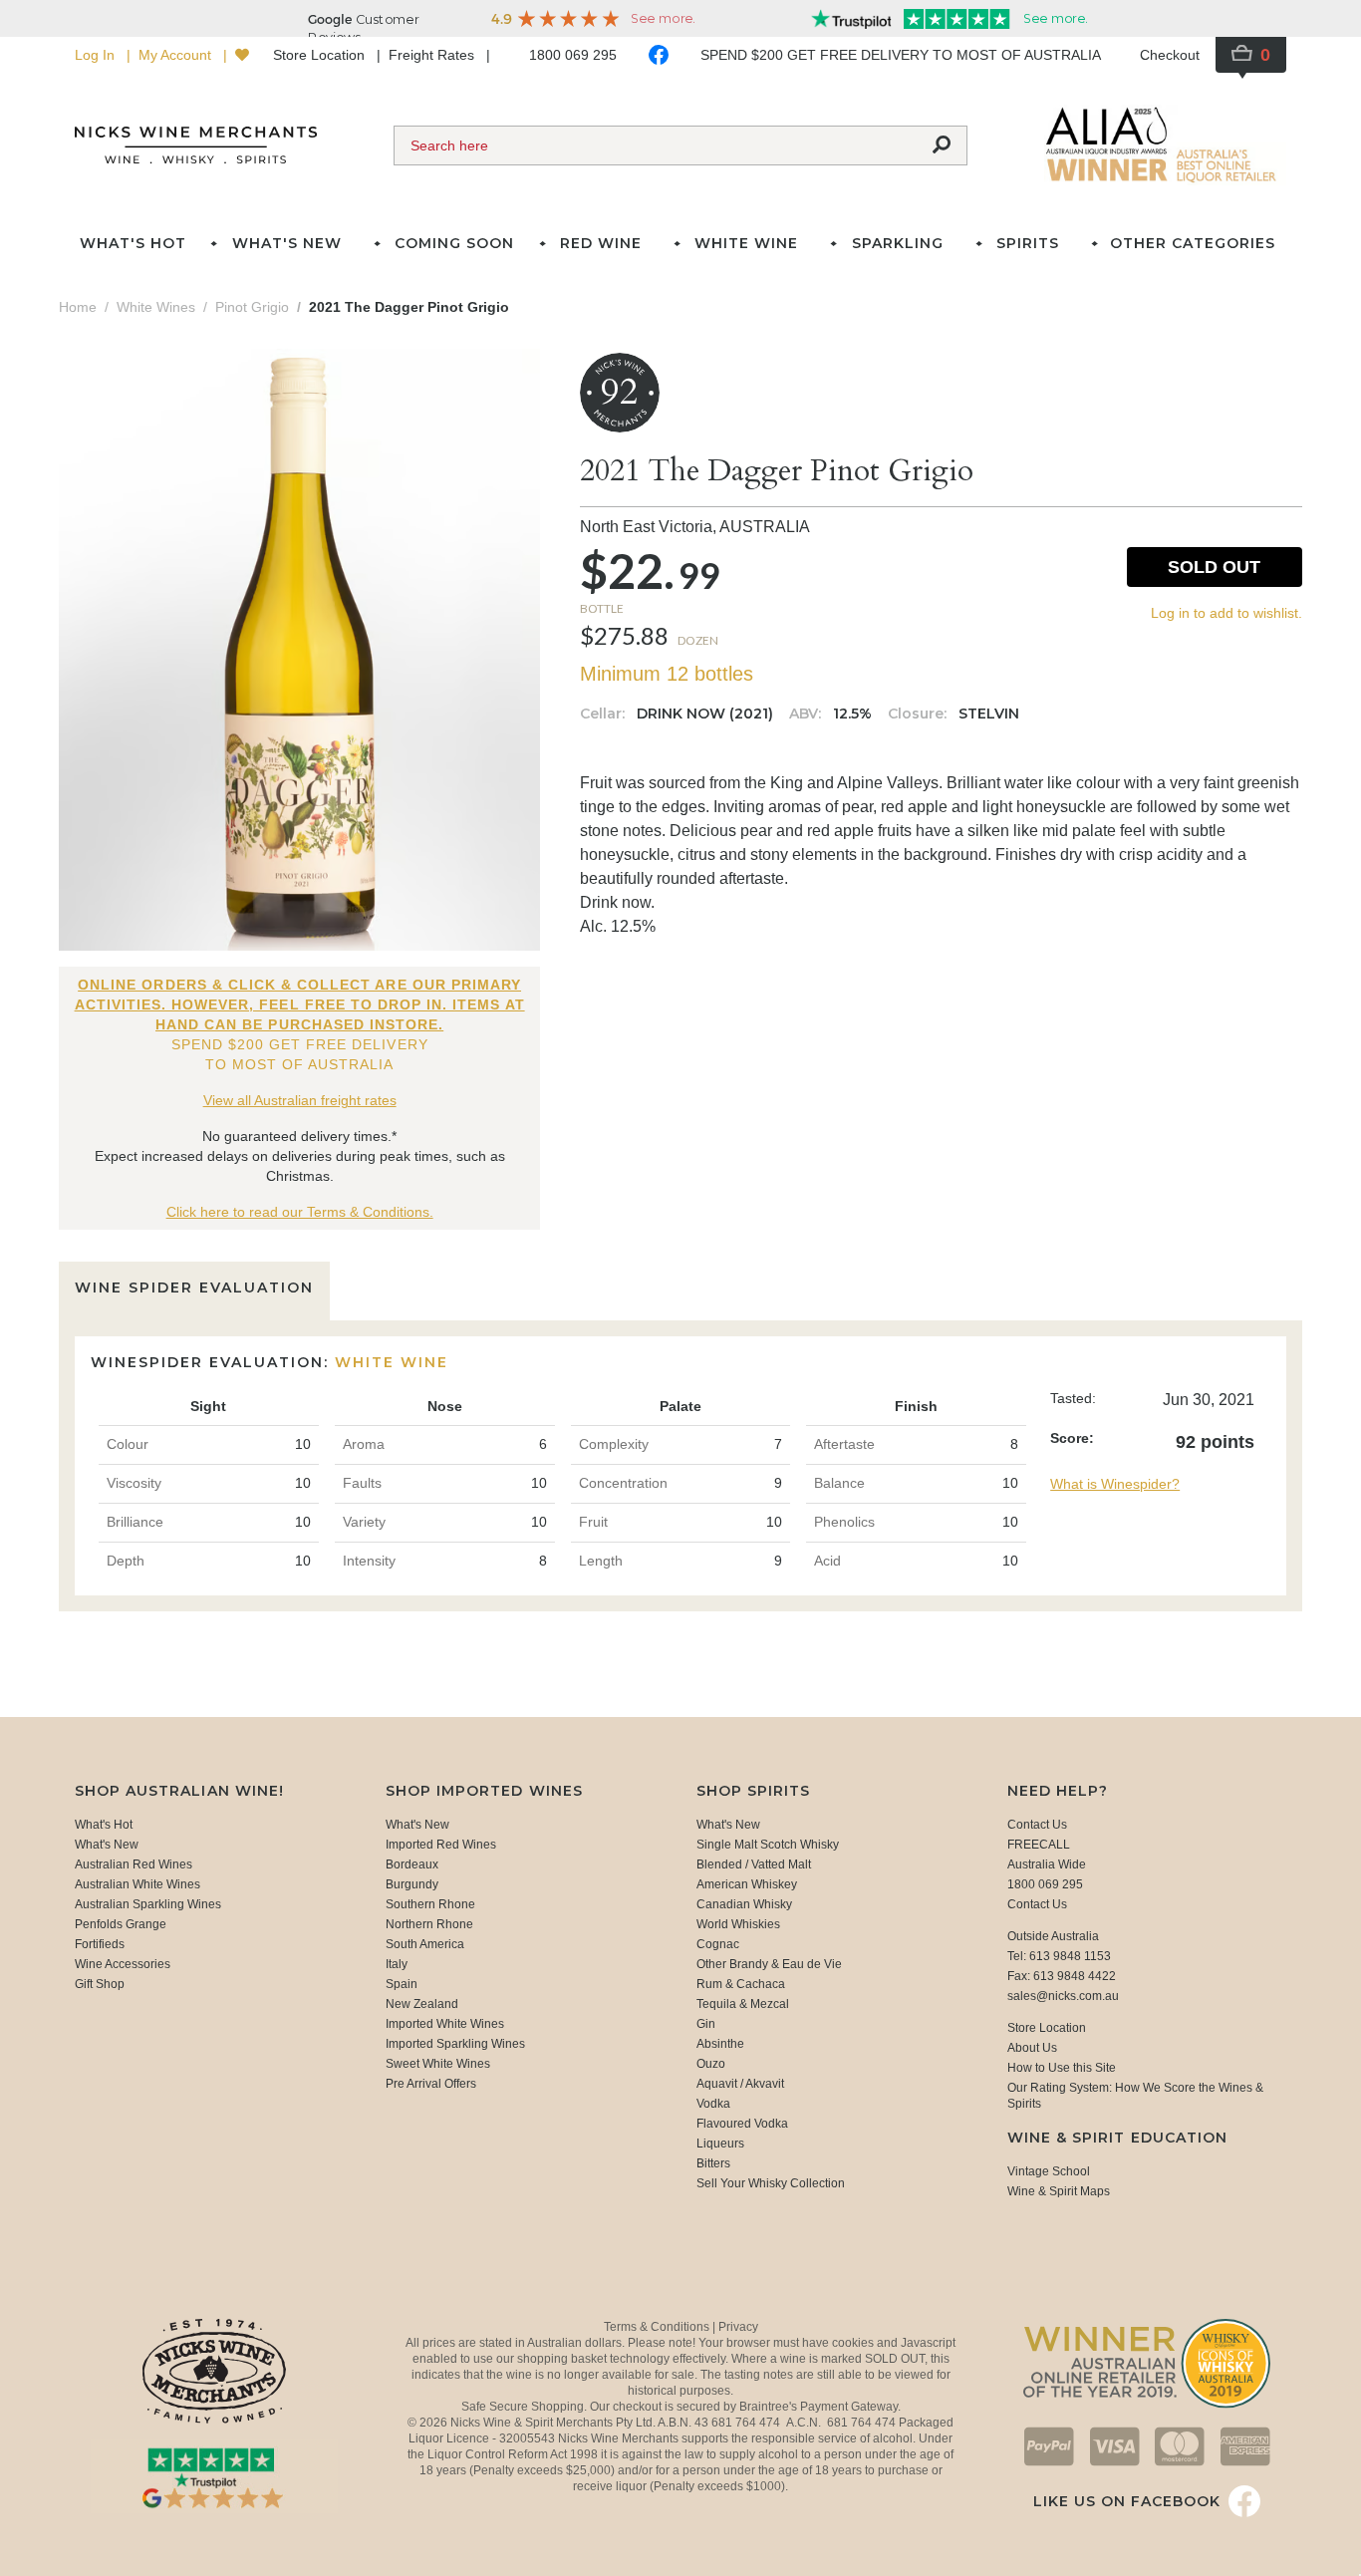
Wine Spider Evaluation (194, 1288)
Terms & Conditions (658, 2327)
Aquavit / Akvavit (740, 2084)
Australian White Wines (137, 1884)
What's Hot (133, 243)
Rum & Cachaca (741, 1984)
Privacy (738, 2327)
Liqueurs (720, 2144)
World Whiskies (738, 1924)
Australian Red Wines (134, 1864)
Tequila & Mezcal (743, 2004)
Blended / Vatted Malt (754, 1864)
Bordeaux (412, 1864)
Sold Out (1214, 567)
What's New (107, 1845)
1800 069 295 (573, 55)
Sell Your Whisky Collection (771, 2183)
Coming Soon (454, 243)
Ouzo (711, 2064)
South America (425, 1944)
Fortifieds (100, 1944)
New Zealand (422, 2004)
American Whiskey (747, 1884)
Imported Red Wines (441, 1845)
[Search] (942, 145)
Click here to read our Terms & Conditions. (300, 1212)
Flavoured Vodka (742, 2124)
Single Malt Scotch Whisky (768, 1845)
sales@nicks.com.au (1063, 1996)
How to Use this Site (1062, 2068)
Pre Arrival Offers (431, 2084)
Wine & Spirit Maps (1059, 2191)
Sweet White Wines (438, 2064)
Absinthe (720, 2044)
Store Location (321, 55)
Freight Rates (433, 55)
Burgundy (412, 1884)
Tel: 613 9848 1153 (1059, 1956)
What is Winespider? (1115, 1484)
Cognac (718, 1944)
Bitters (713, 2163)
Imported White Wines (445, 2024)
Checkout (1170, 55)
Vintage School (1049, 2171)
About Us (1032, 2048)
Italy (397, 1964)
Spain (402, 1984)
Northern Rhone (429, 1924)
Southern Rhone (430, 1904)
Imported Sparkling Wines (455, 2044)
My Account (177, 55)
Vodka (713, 2104)
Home (78, 307)
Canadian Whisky (744, 1904)
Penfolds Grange (121, 1924)
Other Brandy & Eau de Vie (769, 1964)
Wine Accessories (123, 1964)
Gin (706, 2024)
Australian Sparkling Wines (148, 1904)
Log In (97, 55)
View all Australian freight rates (300, 1100)
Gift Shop (100, 1984)
